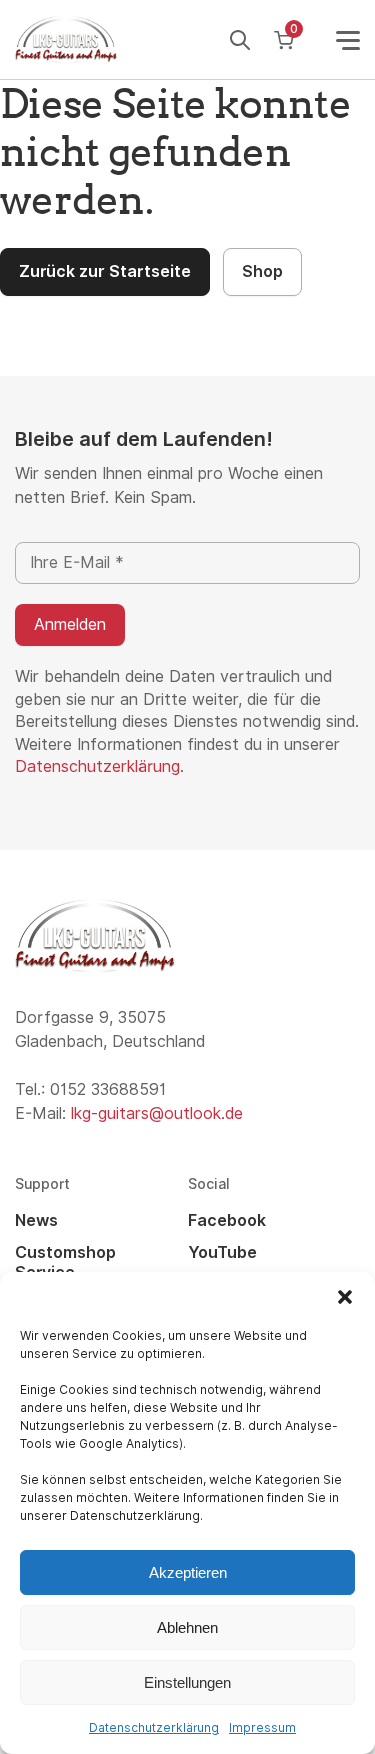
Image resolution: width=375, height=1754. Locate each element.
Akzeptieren (188, 1572)
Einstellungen (187, 1682)
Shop (262, 271)
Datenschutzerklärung (154, 1728)
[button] (345, 1297)
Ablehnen (187, 1627)
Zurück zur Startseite (105, 271)
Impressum (262, 1728)
